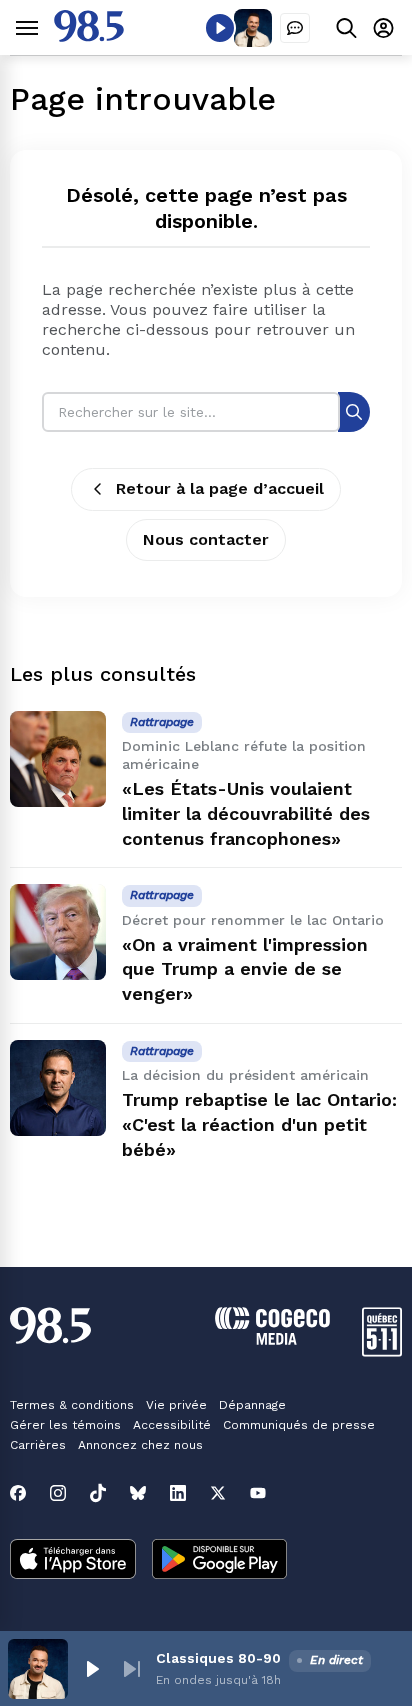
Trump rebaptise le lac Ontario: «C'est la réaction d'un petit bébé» (259, 1124)
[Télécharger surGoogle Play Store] (219, 1561)
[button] (92, 1669)
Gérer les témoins (65, 1425)
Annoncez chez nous (140, 1445)
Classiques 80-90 (218, 1658)
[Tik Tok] (98, 1493)
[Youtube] (258, 1493)
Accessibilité (172, 1425)
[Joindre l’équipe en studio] (295, 28)
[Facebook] (18, 1493)
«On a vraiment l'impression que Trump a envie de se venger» (245, 969)
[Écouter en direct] (220, 28)
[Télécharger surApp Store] (73, 1561)
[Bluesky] (138, 1493)
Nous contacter (206, 539)
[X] (218, 1493)
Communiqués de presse (299, 1425)
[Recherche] (354, 411)
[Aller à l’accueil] (89, 36)
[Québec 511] (382, 1351)
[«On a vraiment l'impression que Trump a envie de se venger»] (58, 932)
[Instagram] (58, 1493)
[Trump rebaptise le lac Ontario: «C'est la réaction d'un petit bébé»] (58, 1088)
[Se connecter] (383, 27)
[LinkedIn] (178, 1493)
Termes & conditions (72, 1405)
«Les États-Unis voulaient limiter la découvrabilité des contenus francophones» (246, 813)
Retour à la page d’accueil (220, 488)
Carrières (38, 1445)
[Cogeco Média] (272, 1339)
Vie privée (176, 1405)
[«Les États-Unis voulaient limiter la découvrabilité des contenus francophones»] (58, 759)
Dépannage (252, 1405)
